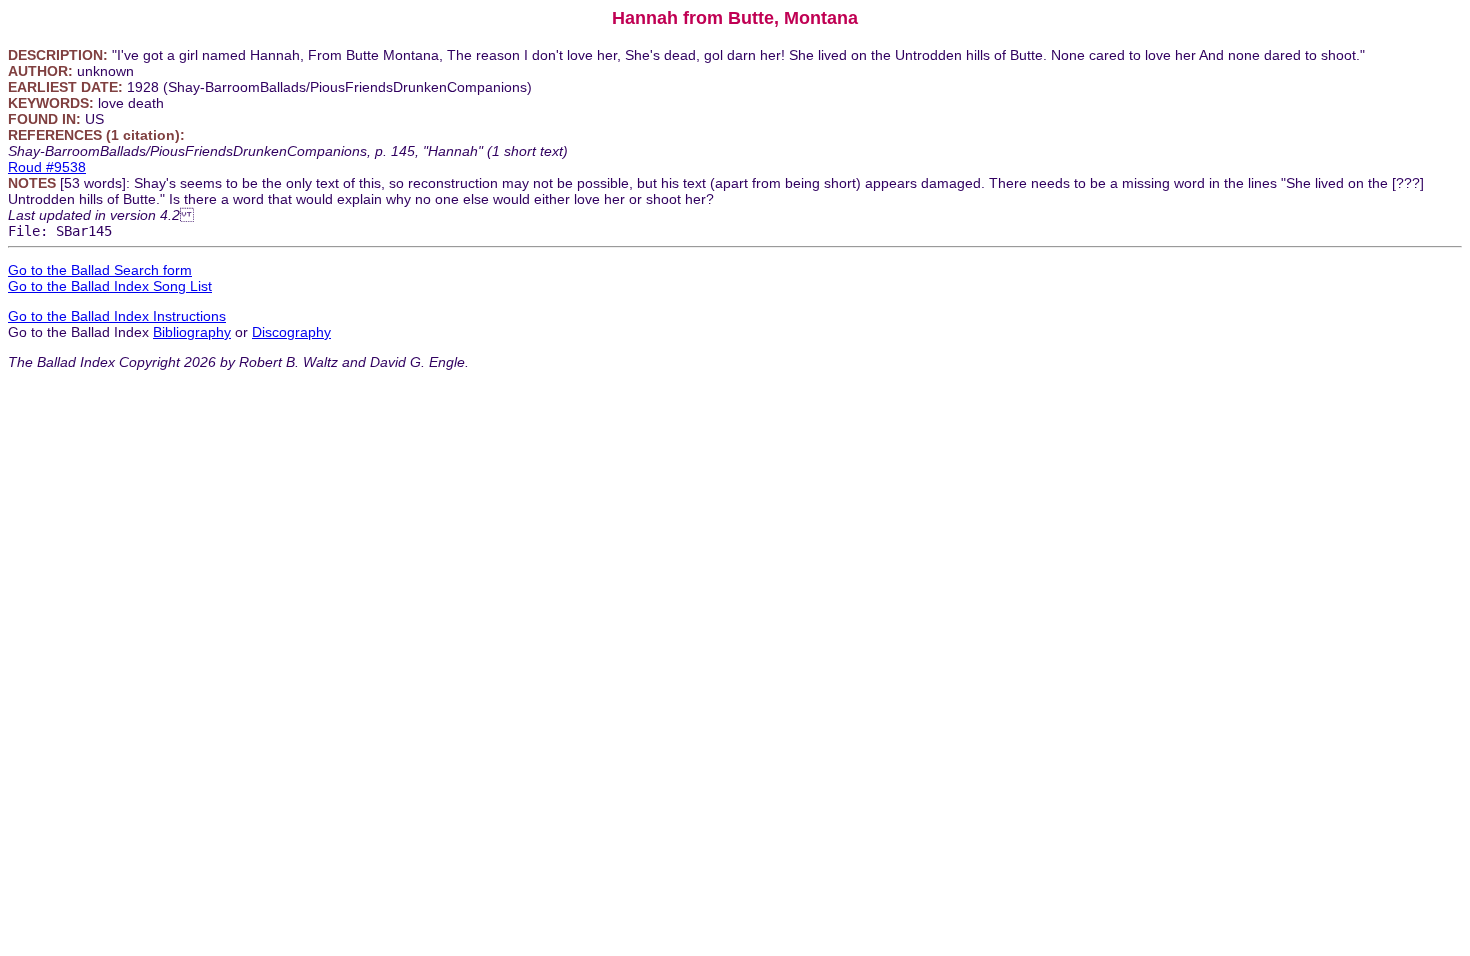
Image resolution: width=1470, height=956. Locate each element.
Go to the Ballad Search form (100, 270)
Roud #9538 (47, 167)
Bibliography (192, 332)
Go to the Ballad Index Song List (110, 286)
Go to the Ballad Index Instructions (117, 316)
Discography (291, 332)
